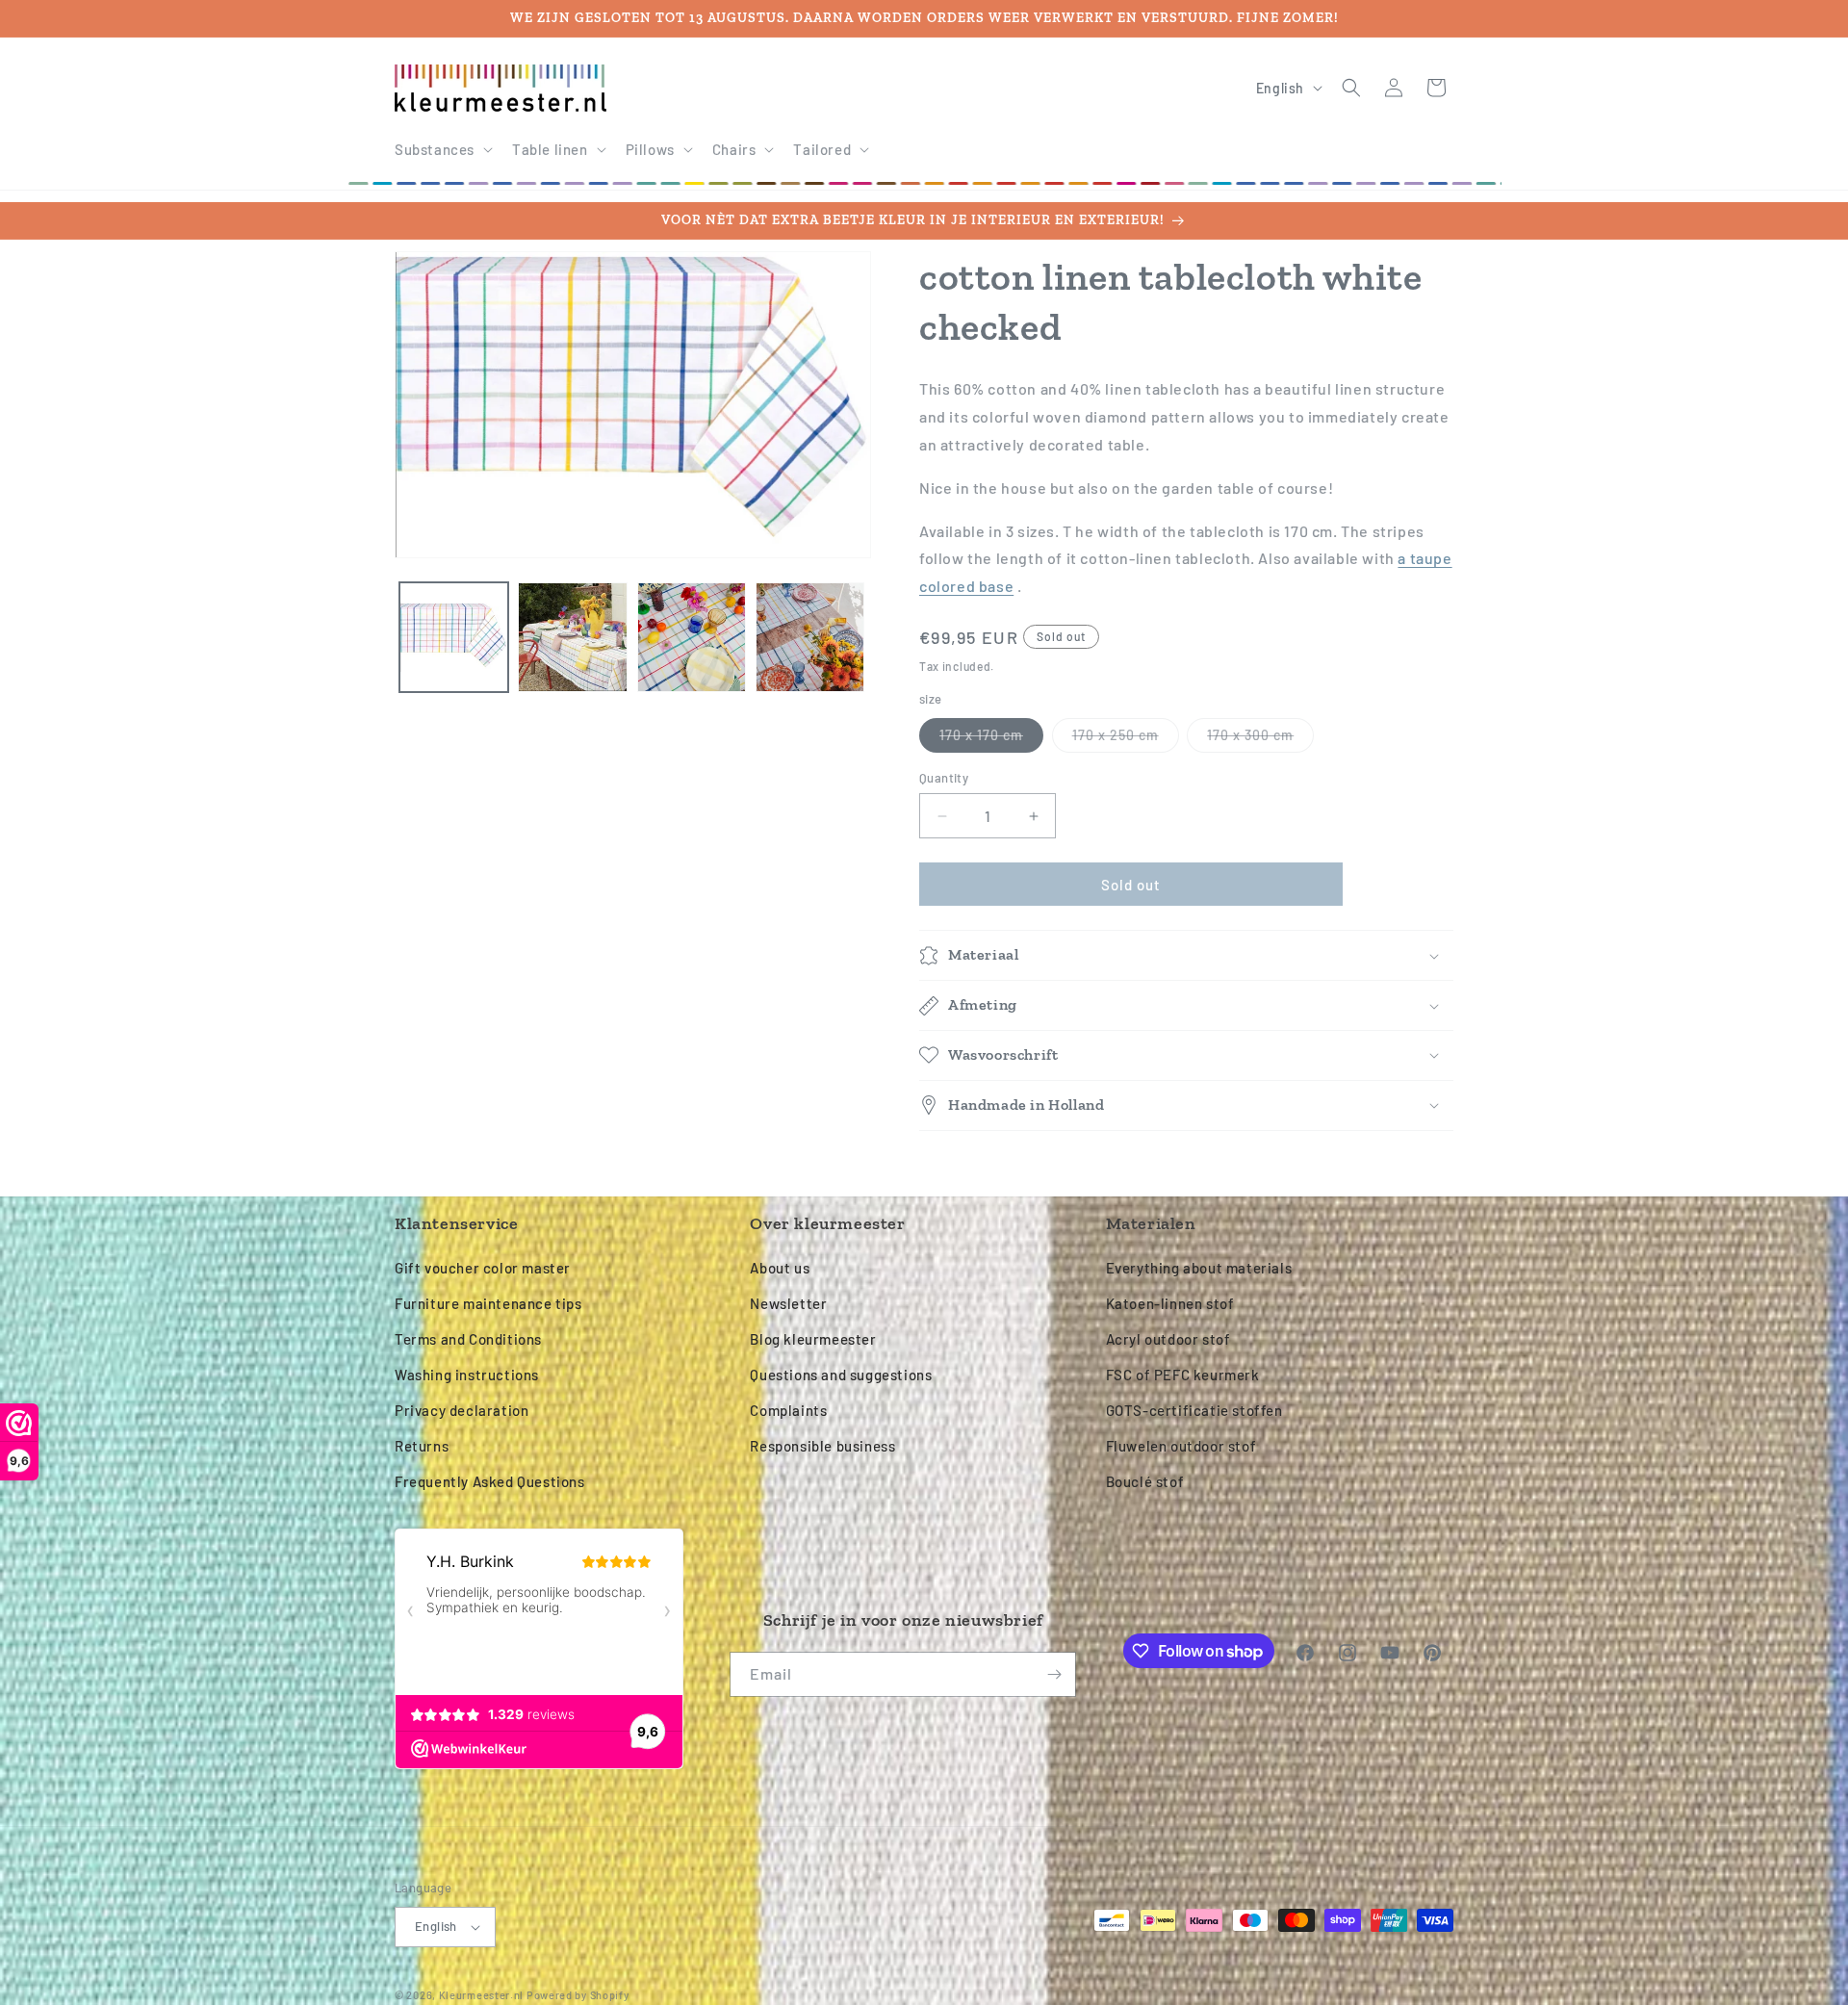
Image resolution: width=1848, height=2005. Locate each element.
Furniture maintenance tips (488, 1303)
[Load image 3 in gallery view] (692, 637)
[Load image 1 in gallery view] (454, 637)
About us (780, 1268)
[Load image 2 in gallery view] (572, 637)
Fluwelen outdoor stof (1181, 1446)
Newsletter (788, 1303)
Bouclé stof (1145, 1481)
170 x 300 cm (1260, 739)
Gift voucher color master (483, 1268)
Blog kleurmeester (813, 1339)
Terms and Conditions (468, 1339)
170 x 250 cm (1126, 739)
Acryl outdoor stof (1168, 1339)
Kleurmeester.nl (482, 1995)
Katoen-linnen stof (1170, 1303)
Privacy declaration (462, 1410)
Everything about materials (1199, 1268)
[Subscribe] (1054, 1674)
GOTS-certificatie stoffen (1194, 1410)
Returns (422, 1446)
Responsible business (822, 1446)
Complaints (788, 1410)
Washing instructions (467, 1375)
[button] (442, 150)
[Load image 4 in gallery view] (810, 637)
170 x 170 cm (991, 739)
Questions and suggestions (841, 1375)
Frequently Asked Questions (490, 1481)
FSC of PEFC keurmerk (1183, 1375)
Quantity (944, 778)
